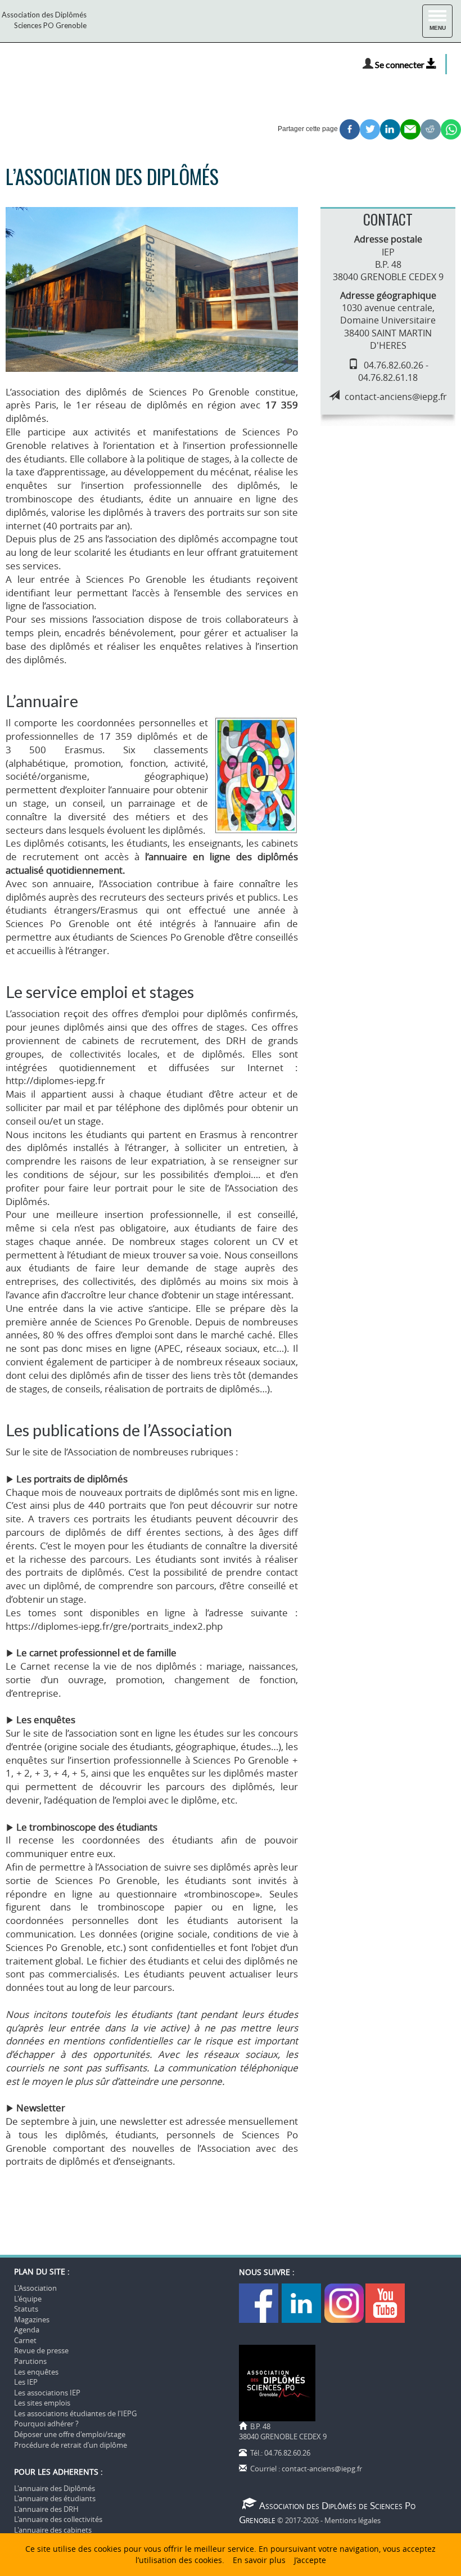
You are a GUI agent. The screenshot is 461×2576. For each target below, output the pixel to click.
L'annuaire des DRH (46, 2509)
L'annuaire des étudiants (55, 2498)
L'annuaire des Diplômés (55, 2488)
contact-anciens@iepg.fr (396, 397)
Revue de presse (41, 2350)
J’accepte (310, 2560)
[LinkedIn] (302, 2303)
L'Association (35, 2288)
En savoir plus (259, 2560)
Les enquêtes (36, 2372)
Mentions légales (352, 2520)
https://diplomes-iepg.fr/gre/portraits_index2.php (114, 1626)
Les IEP (26, 2382)
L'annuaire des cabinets (53, 2530)
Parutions (30, 2361)
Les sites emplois (42, 2403)
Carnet (25, 2340)
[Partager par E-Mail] (410, 129)
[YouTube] (385, 2303)
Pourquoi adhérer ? (46, 2424)
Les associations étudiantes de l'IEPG (75, 2413)
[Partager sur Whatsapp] (451, 129)
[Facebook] (259, 2303)
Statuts (26, 2309)
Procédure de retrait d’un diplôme (71, 2445)
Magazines (32, 2319)
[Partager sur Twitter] (370, 129)
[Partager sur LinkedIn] (390, 129)
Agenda (27, 2330)
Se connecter (401, 64)
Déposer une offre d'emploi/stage (70, 2434)
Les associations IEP (47, 2393)
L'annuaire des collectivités (58, 2519)
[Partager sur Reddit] (431, 129)
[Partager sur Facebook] (350, 129)
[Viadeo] (344, 2303)
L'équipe (28, 2299)
